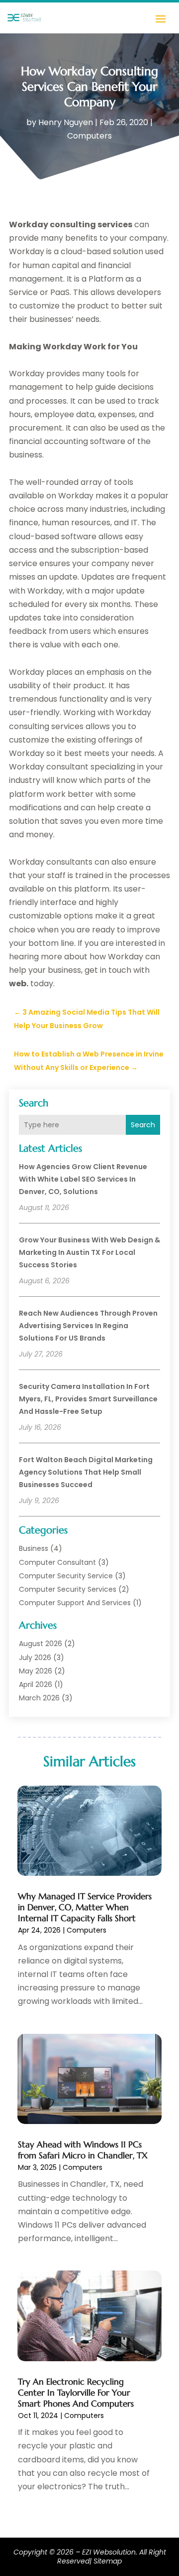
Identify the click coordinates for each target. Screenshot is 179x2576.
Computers (89, 136)
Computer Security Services (68, 1589)
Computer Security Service (66, 1576)
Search (143, 1125)
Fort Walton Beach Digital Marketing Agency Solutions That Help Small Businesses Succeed (86, 1472)
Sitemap (108, 2561)
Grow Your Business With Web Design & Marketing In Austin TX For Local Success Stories (89, 1252)
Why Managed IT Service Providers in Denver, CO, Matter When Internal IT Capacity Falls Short (85, 1907)
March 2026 (39, 1698)
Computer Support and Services (75, 1603)
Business (34, 1548)
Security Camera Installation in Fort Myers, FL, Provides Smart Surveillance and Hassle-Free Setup (88, 1399)
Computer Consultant (57, 1562)
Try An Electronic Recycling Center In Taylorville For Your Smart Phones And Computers (76, 2393)
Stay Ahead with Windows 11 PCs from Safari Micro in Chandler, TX (83, 2150)
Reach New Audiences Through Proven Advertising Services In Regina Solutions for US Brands (88, 1326)
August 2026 (41, 1644)
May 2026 (36, 1671)
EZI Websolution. (110, 2552)
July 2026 (35, 1658)
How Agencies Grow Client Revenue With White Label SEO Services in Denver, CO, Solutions (83, 1179)
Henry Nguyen (66, 122)
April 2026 (36, 1684)
